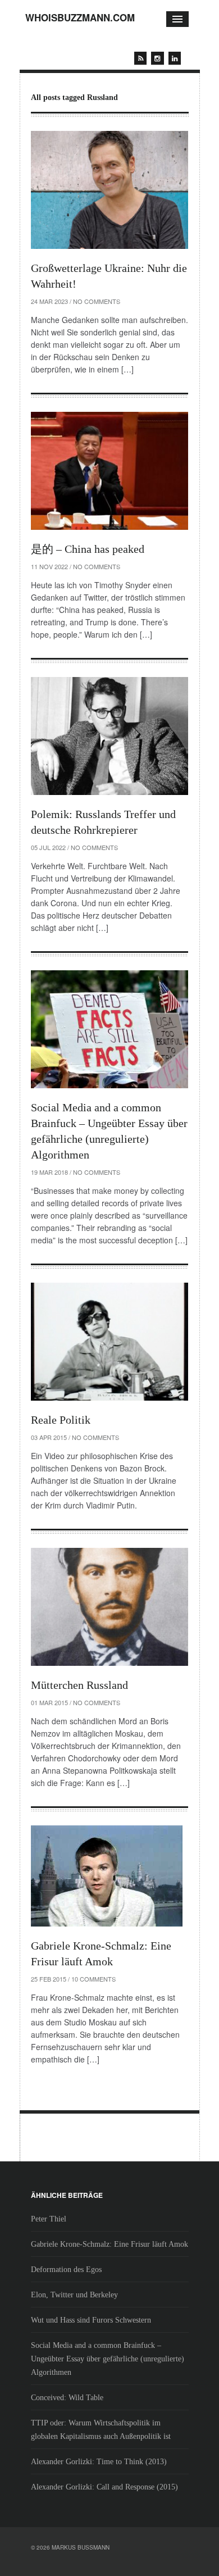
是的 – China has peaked (88, 549)
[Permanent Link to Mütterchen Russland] (109, 1607)
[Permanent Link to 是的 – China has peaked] (109, 471)
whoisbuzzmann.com (80, 17)
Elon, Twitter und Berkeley (74, 2295)
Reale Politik (61, 1420)
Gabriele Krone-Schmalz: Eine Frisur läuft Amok (109, 2244)
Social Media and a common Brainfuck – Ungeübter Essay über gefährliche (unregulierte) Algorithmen (108, 2359)
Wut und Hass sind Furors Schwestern (91, 2320)
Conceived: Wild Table (67, 2398)
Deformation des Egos (66, 2270)
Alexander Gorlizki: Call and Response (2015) (104, 2487)
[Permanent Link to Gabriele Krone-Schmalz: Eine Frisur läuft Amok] (109, 1876)
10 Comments (93, 1979)
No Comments (97, 301)
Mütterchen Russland (79, 1685)
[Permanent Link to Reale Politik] (109, 1342)
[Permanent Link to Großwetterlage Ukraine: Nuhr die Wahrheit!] (109, 190)
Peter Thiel (49, 2219)
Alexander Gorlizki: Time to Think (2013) (99, 2462)
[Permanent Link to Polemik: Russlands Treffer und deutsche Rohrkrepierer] (109, 736)
